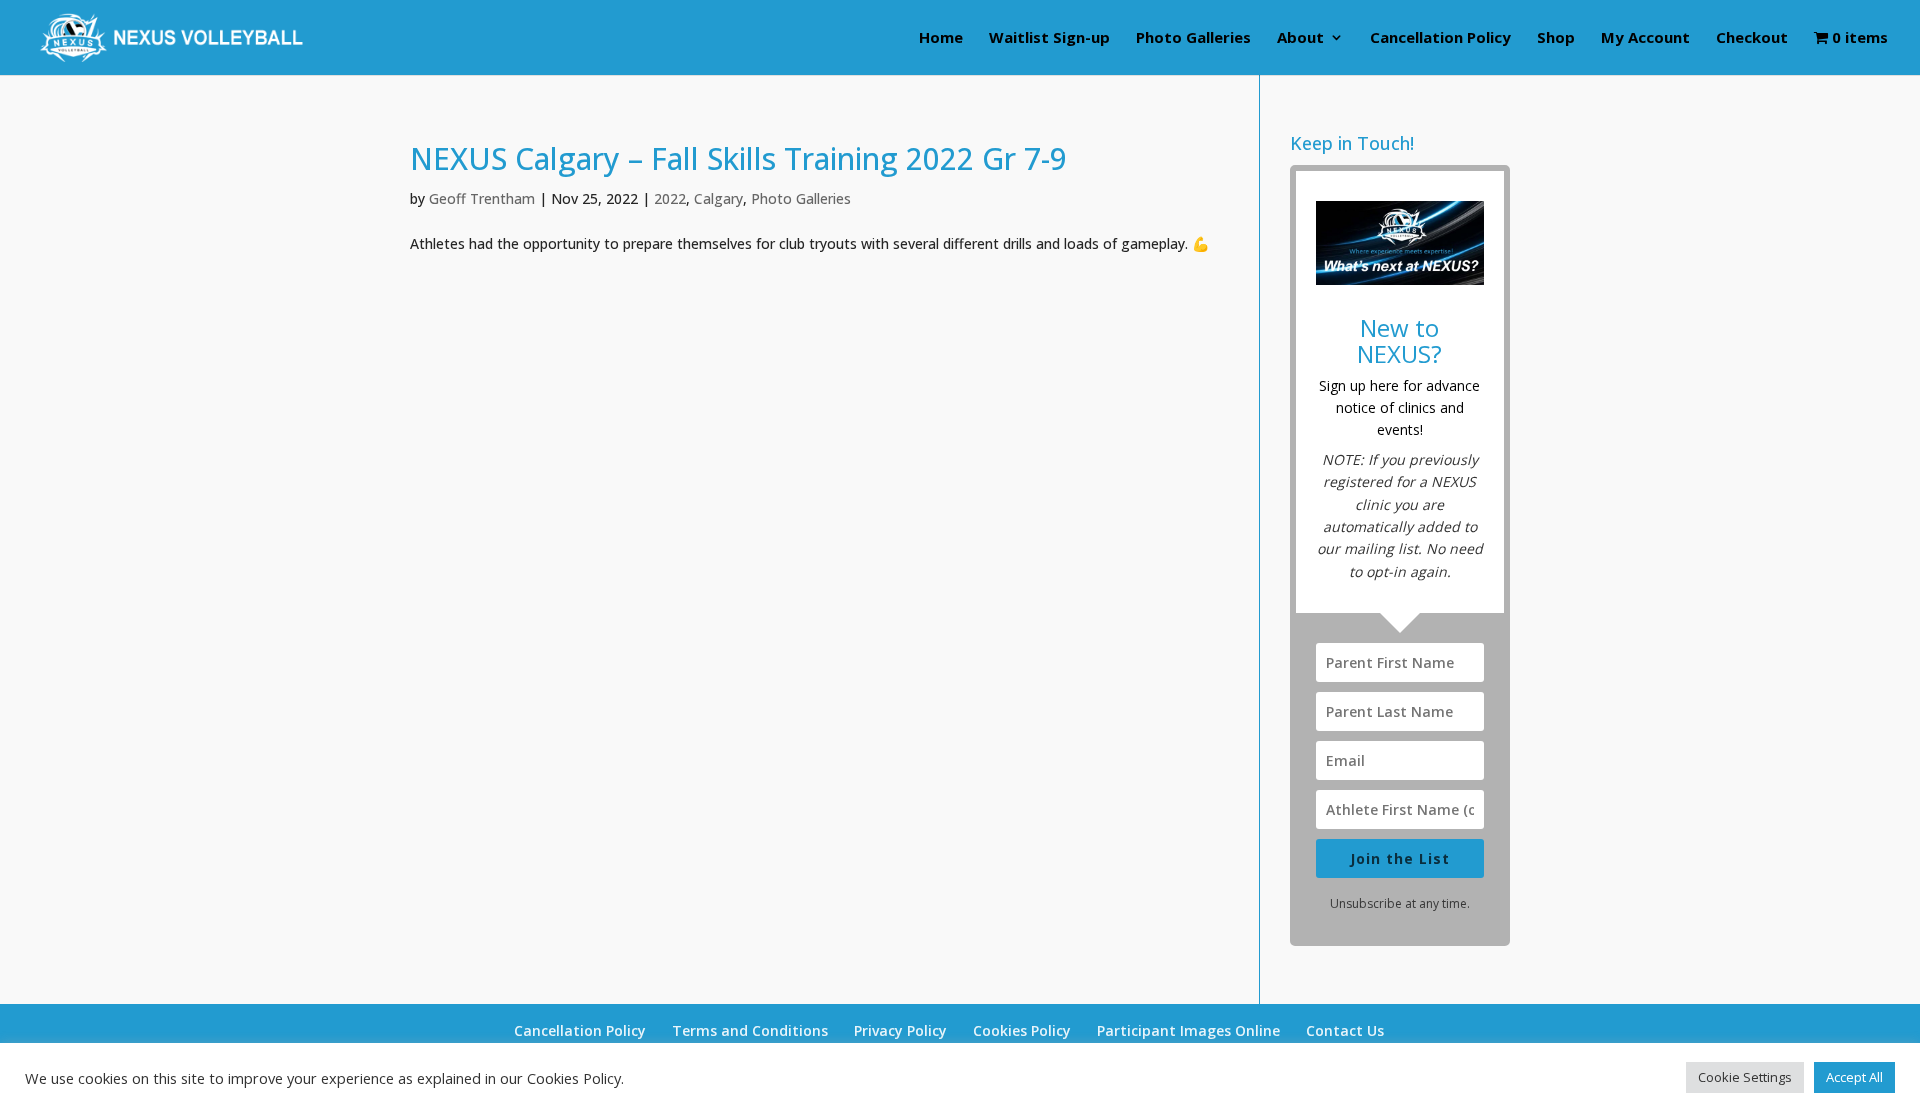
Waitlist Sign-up (1049, 38)
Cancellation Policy (1440, 38)
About (1300, 38)
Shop (1556, 38)
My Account (1645, 38)
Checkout (1752, 38)
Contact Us (1345, 1030)
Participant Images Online (1188, 1030)
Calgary (718, 198)
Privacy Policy (900, 1030)
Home (941, 38)
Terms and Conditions (750, 1030)
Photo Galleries (1193, 38)
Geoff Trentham (482, 198)
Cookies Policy (1022, 1030)
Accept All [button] (1854, 1077)
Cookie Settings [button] (1745, 1077)
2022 (670, 198)
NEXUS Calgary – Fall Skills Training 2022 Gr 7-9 (738, 158)
